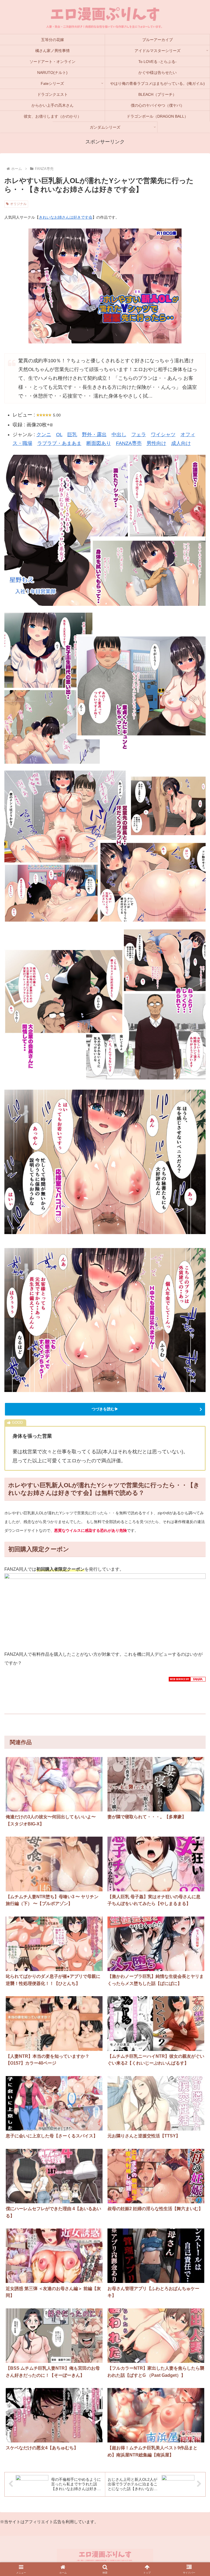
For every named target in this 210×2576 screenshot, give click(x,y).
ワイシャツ (163, 435)
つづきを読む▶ (105, 1409)
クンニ (44, 435)
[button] (194, 1796)
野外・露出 (94, 435)
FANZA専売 (129, 443)
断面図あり (99, 443)
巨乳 (72, 435)
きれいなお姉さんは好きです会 (66, 217)
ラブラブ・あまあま (59, 443)
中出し (119, 435)
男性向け (156, 443)
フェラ (139, 435)
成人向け (181, 443)
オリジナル (18, 204)
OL (59, 435)
